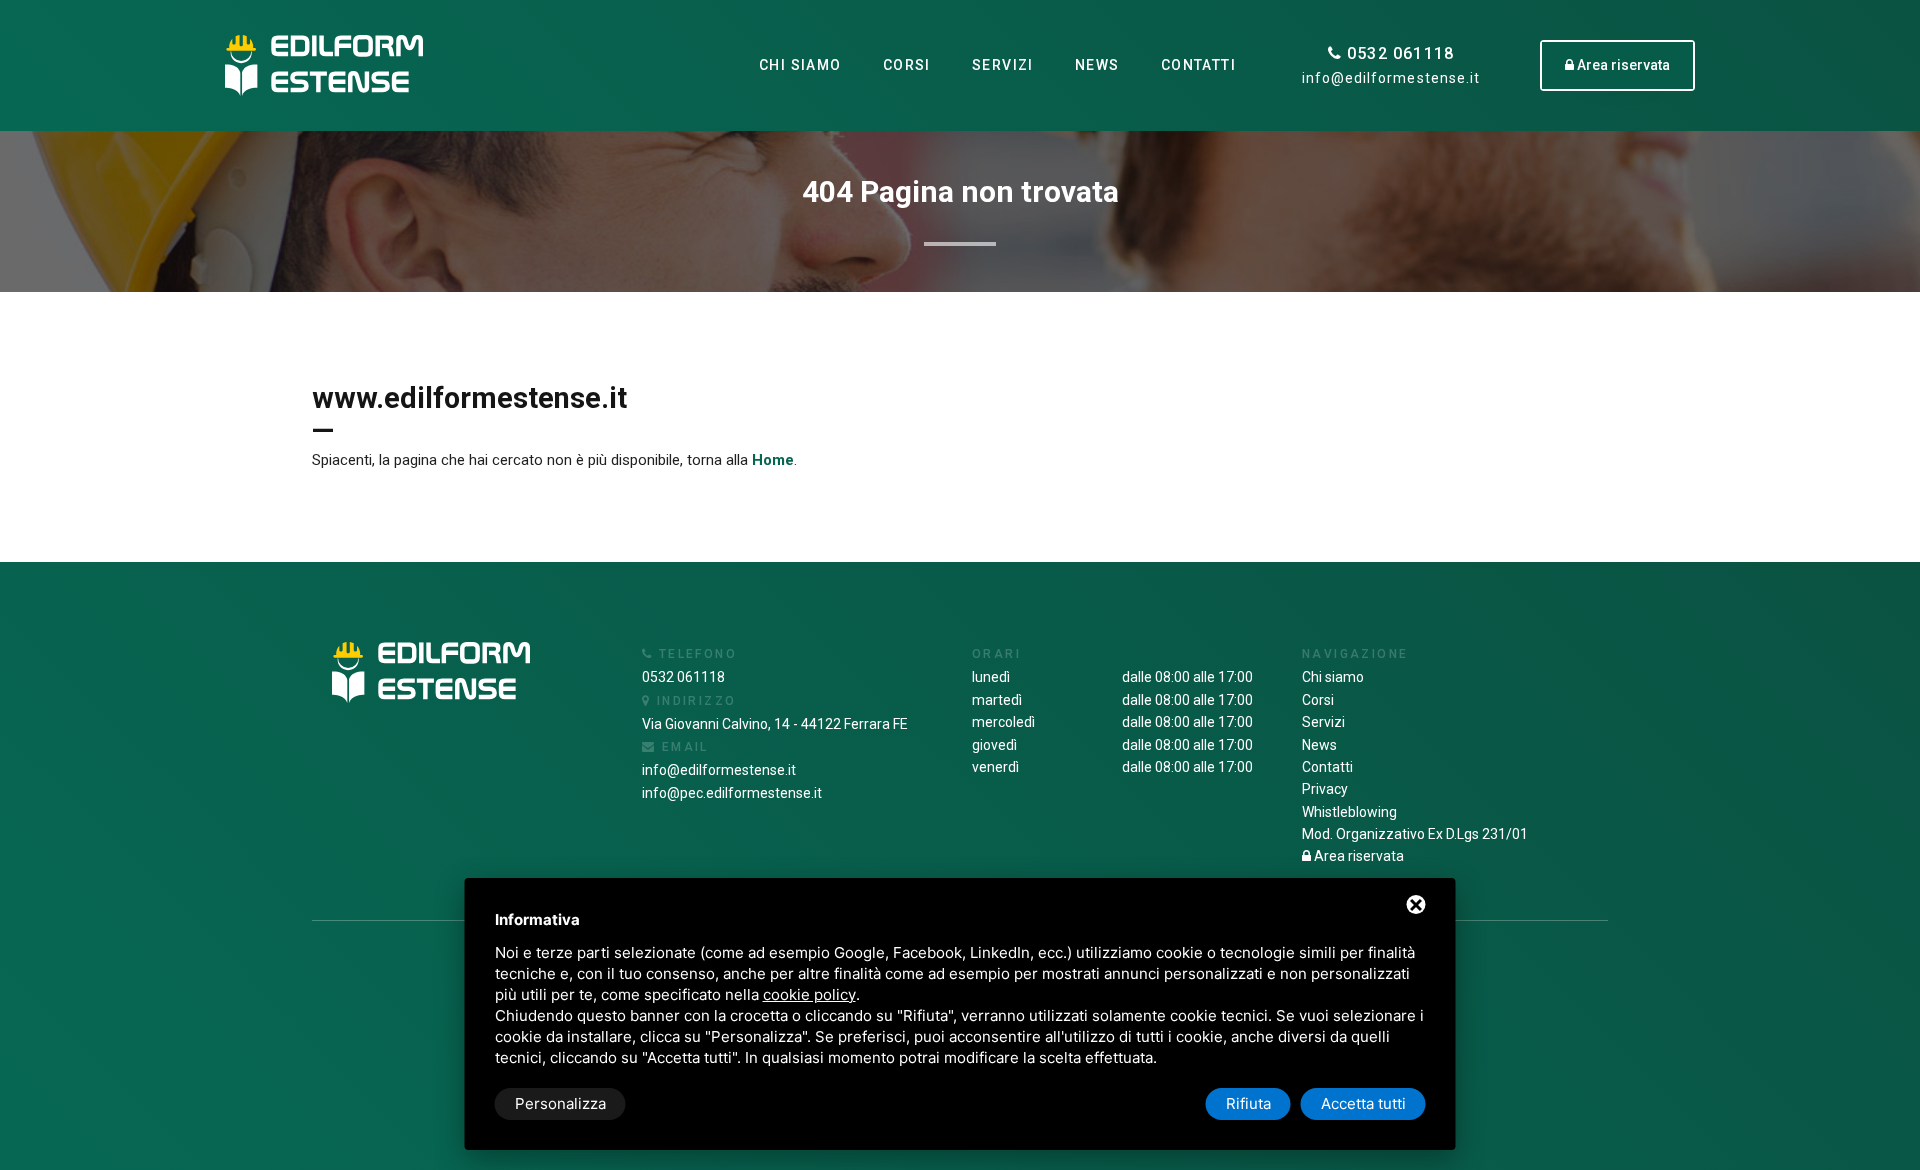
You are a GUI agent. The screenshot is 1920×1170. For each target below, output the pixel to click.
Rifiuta (1248, 1103)
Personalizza (560, 1103)
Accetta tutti (1363, 1103)
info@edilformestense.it (1391, 78)
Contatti (1198, 65)
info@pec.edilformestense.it (732, 793)
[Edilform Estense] (324, 65)
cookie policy (809, 994)
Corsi (907, 65)
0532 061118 (1398, 53)
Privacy (1325, 789)
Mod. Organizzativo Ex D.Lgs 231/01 (1415, 834)
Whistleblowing (1349, 812)
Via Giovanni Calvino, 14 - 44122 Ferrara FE (775, 724)
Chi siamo (800, 65)
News (1097, 65)
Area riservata (1357, 856)
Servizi (1003, 65)
